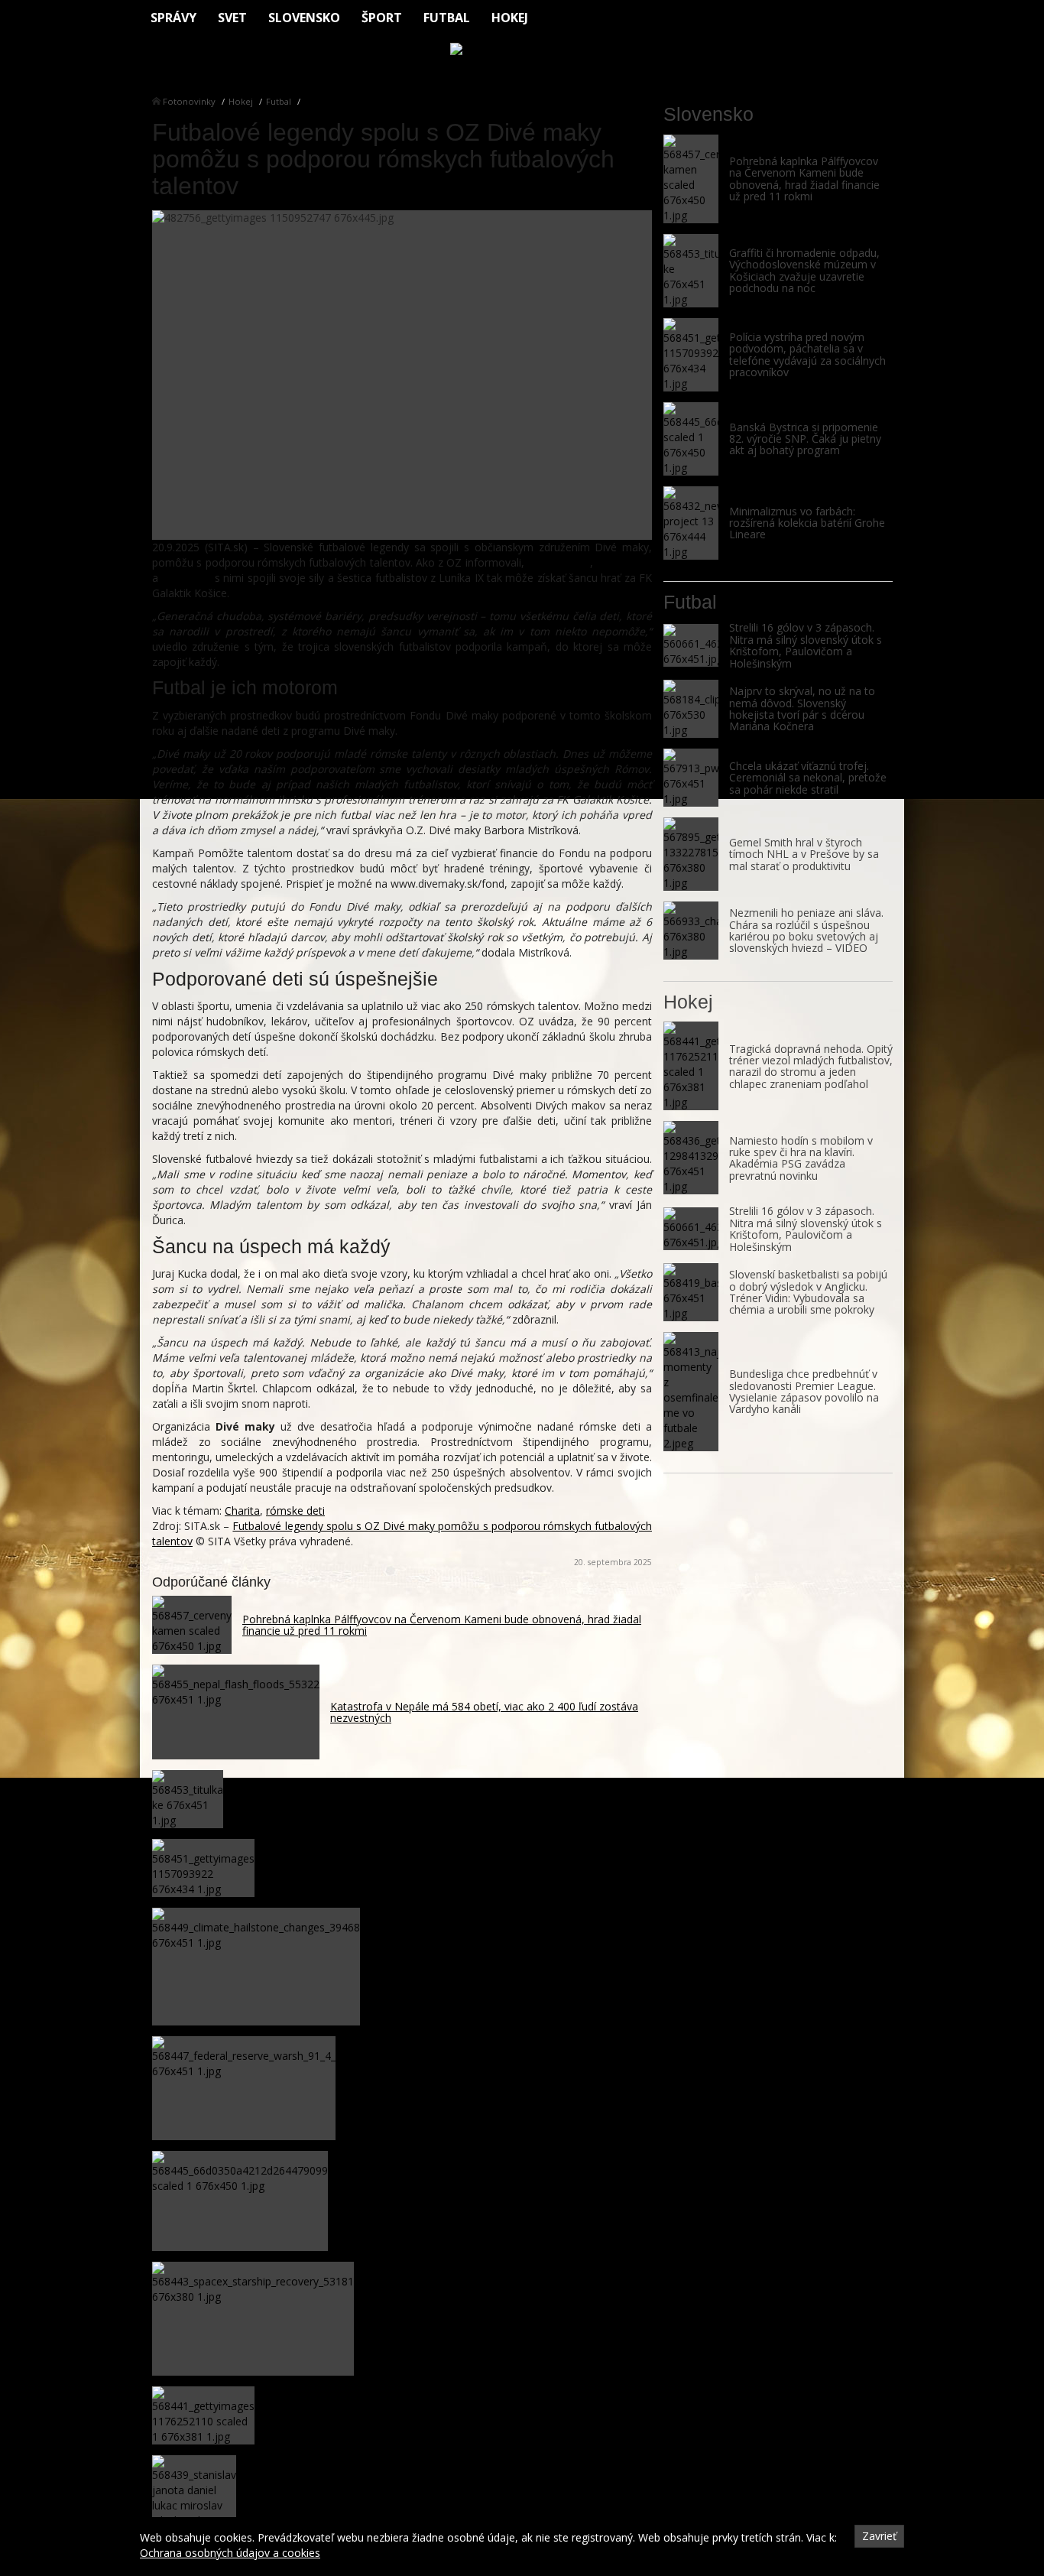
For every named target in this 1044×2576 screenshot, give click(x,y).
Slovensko (304, 18)
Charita (242, 1511)
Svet (232, 18)
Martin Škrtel (559, 562)
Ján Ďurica (186, 578)
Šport (382, 18)
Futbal (447, 18)
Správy (173, 18)
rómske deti (295, 1511)
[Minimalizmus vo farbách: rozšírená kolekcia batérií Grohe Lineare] (691, 523)
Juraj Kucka (624, 562)
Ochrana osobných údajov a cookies (230, 2553)
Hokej (510, 18)
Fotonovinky (189, 101)
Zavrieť (879, 2536)
